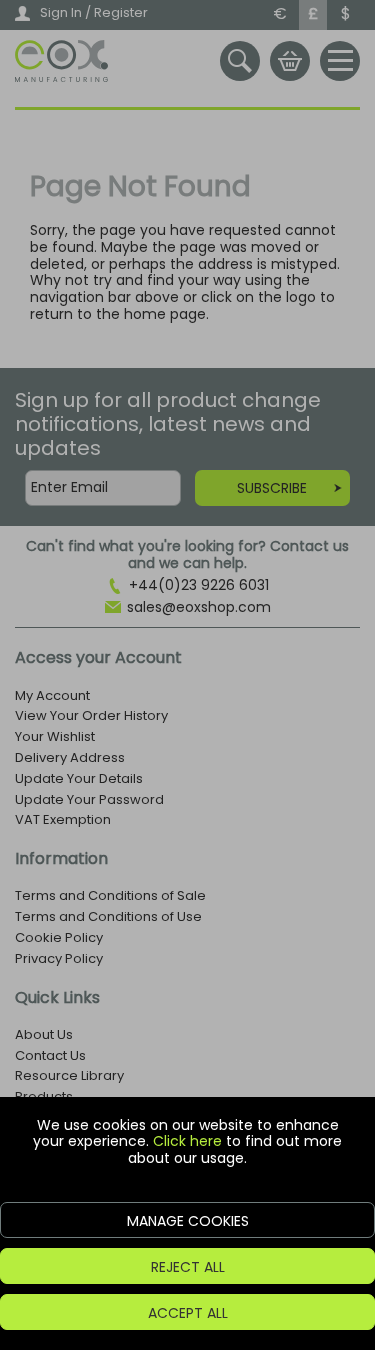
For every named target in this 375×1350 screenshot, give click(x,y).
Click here (187, 1141)
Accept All (188, 1313)
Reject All (188, 1267)
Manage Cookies (188, 1221)
